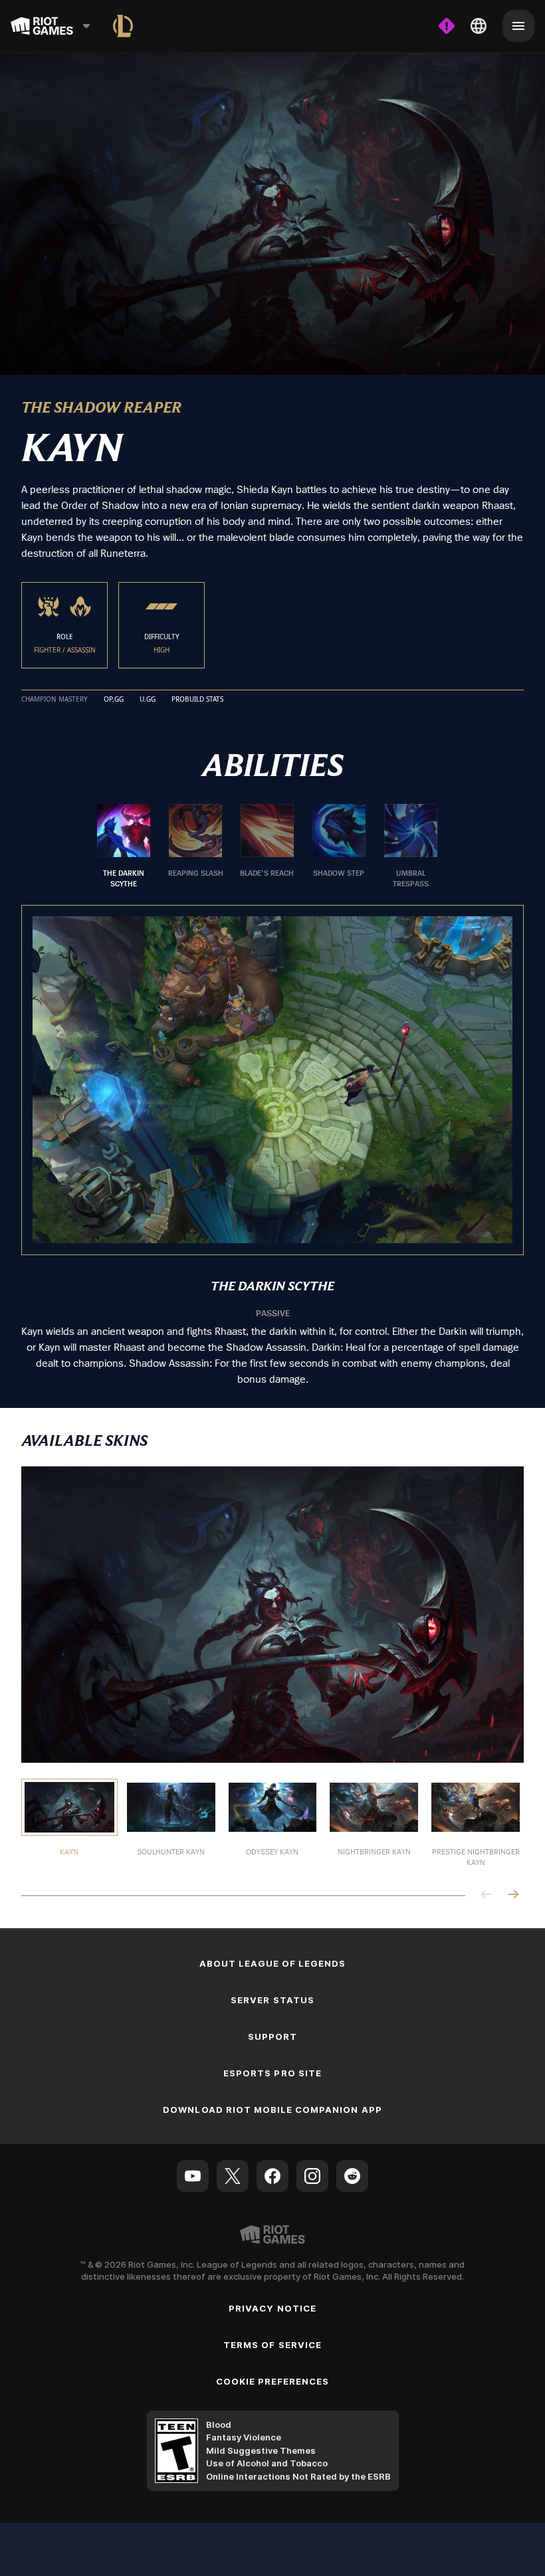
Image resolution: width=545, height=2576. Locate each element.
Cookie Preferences (273, 2381)
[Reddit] (352, 2176)
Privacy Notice (272, 2308)
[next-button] (513, 1895)
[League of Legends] (123, 26)
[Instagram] (312, 2176)
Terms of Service (272, 2345)
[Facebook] (272, 2176)
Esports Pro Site (272, 2073)
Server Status (272, 2000)
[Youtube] (193, 2176)
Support (272, 2036)
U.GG (148, 700)
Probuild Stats (197, 700)
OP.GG (114, 700)
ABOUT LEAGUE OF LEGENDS (273, 1963)
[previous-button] (487, 1895)
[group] (267, 846)
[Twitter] (233, 2176)
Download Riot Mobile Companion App (272, 2110)
